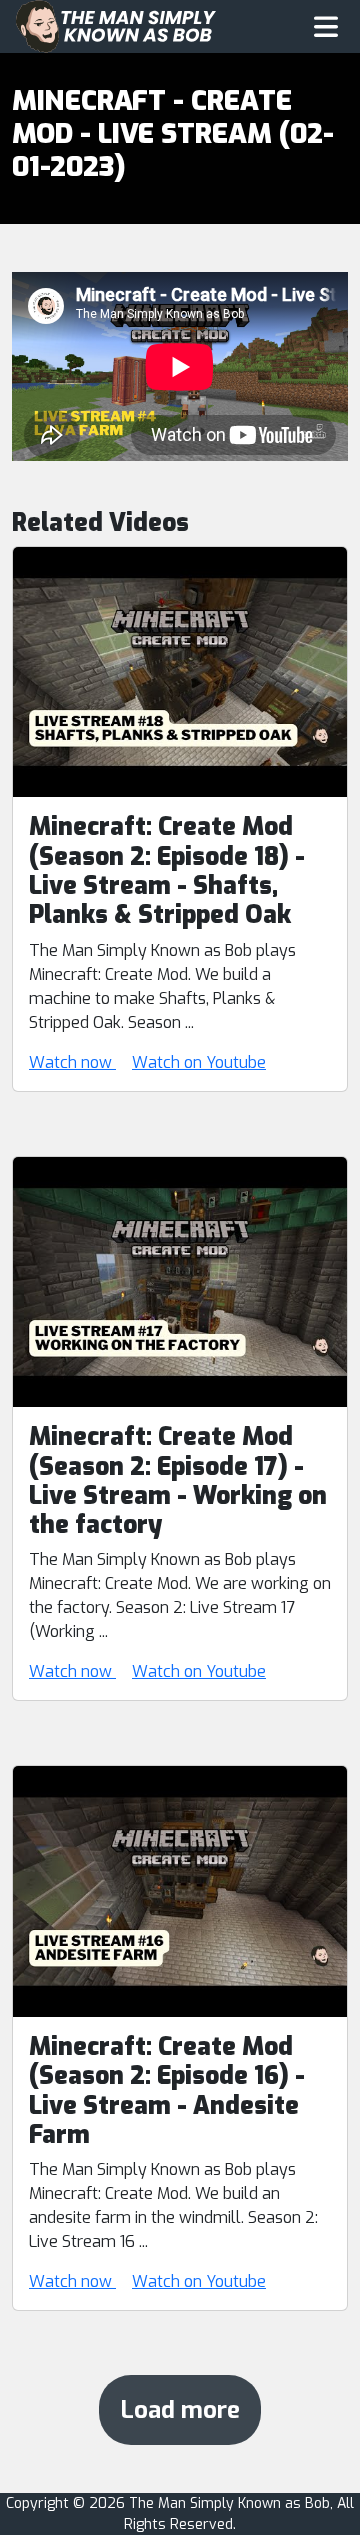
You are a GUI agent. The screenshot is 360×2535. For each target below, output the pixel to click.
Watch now (72, 1062)
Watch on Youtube (199, 1062)
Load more (180, 2410)
